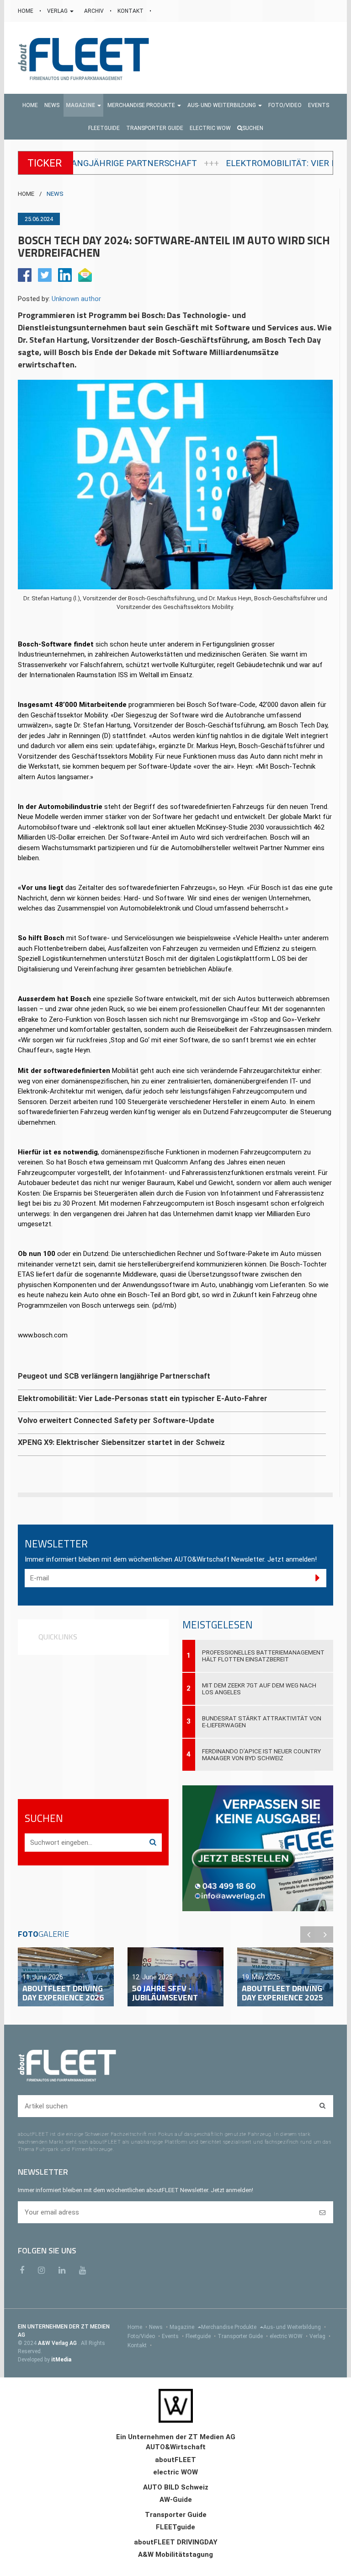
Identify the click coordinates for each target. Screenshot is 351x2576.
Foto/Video (144, 2336)
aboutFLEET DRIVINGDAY (176, 2542)
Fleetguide (201, 2336)
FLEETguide (175, 2527)
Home (137, 2327)
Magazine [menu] (183, 2327)
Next (325, 1935)
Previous (308, 1935)
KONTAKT (131, 11)
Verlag (320, 2336)
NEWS (55, 194)
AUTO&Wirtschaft (176, 2447)
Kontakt (140, 2345)
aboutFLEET (175, 2460)
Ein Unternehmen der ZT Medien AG (176, 2437)
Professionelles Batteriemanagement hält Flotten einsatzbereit (263, 1656)
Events (173, 2336)
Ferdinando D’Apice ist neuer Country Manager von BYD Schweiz (261, 1755)
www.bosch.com (43, 1335)
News (158, 2327)
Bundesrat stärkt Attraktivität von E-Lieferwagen (262, 1722)
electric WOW (289, 2336)
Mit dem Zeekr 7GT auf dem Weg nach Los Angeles (259, 1689)
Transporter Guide (243, 2336)
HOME (26, 11)
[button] (83, 105)
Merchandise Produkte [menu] (229, 2327)
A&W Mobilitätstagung (175, 2554)
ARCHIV (95, 11)
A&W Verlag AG (58, 2343)
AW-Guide (176, 2500)
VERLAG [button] (58, 11)
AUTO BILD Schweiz (176, 2487)
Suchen (253, 128)
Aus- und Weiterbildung (295, 2327)
